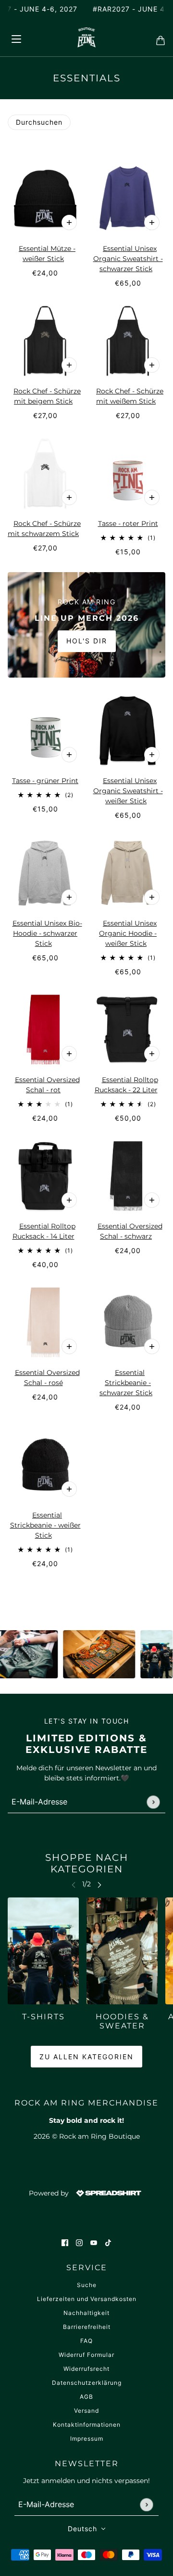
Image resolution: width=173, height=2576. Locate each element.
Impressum (87, 2439)
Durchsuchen (39, 122)
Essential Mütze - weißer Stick (47, 254)
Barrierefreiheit (87, 2327)
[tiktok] (108, 2243)
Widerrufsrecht (86, 2369)
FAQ (86, 2341)
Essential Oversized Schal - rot (47, 1085)
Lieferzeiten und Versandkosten (87, 2299)
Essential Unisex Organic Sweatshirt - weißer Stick (128, 791)
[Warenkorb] (158, 38)
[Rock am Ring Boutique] (87, 37)
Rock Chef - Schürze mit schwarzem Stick (44, 529)
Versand (86, 2411)
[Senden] (153, 1802)
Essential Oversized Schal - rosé (47, 1378)
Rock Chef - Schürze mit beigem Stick (47, 396)
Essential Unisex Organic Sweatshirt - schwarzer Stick (128, 259)
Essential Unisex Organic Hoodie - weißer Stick (128, 933)
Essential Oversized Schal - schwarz (130, 1231)
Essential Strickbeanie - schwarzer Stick (126, 1383)
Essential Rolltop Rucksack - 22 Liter (126, 1085)
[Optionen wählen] (69, 222)
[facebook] (65, 2243)
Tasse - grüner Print (45, 781)
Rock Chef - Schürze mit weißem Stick (130, 396)
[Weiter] (99, 1884)
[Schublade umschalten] (16, 37)
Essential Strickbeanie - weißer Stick (45, 1525)
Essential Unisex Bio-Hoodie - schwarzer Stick (47, 933)
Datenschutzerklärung (87, 2383)
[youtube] (94, 2243)
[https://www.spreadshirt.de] (108, 2193)
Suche (87, 2285)
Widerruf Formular (86, 2355)
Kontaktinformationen (87, 2425)
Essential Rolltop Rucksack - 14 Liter (44, 1231)
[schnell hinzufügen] (152, 497)
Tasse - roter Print (128, 523)
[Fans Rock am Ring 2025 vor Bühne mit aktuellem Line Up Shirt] (142, 1654)
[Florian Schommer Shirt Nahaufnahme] (85, 1654)
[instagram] (79, 2243)
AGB (86, 2397)
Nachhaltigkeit (86, 2313)
